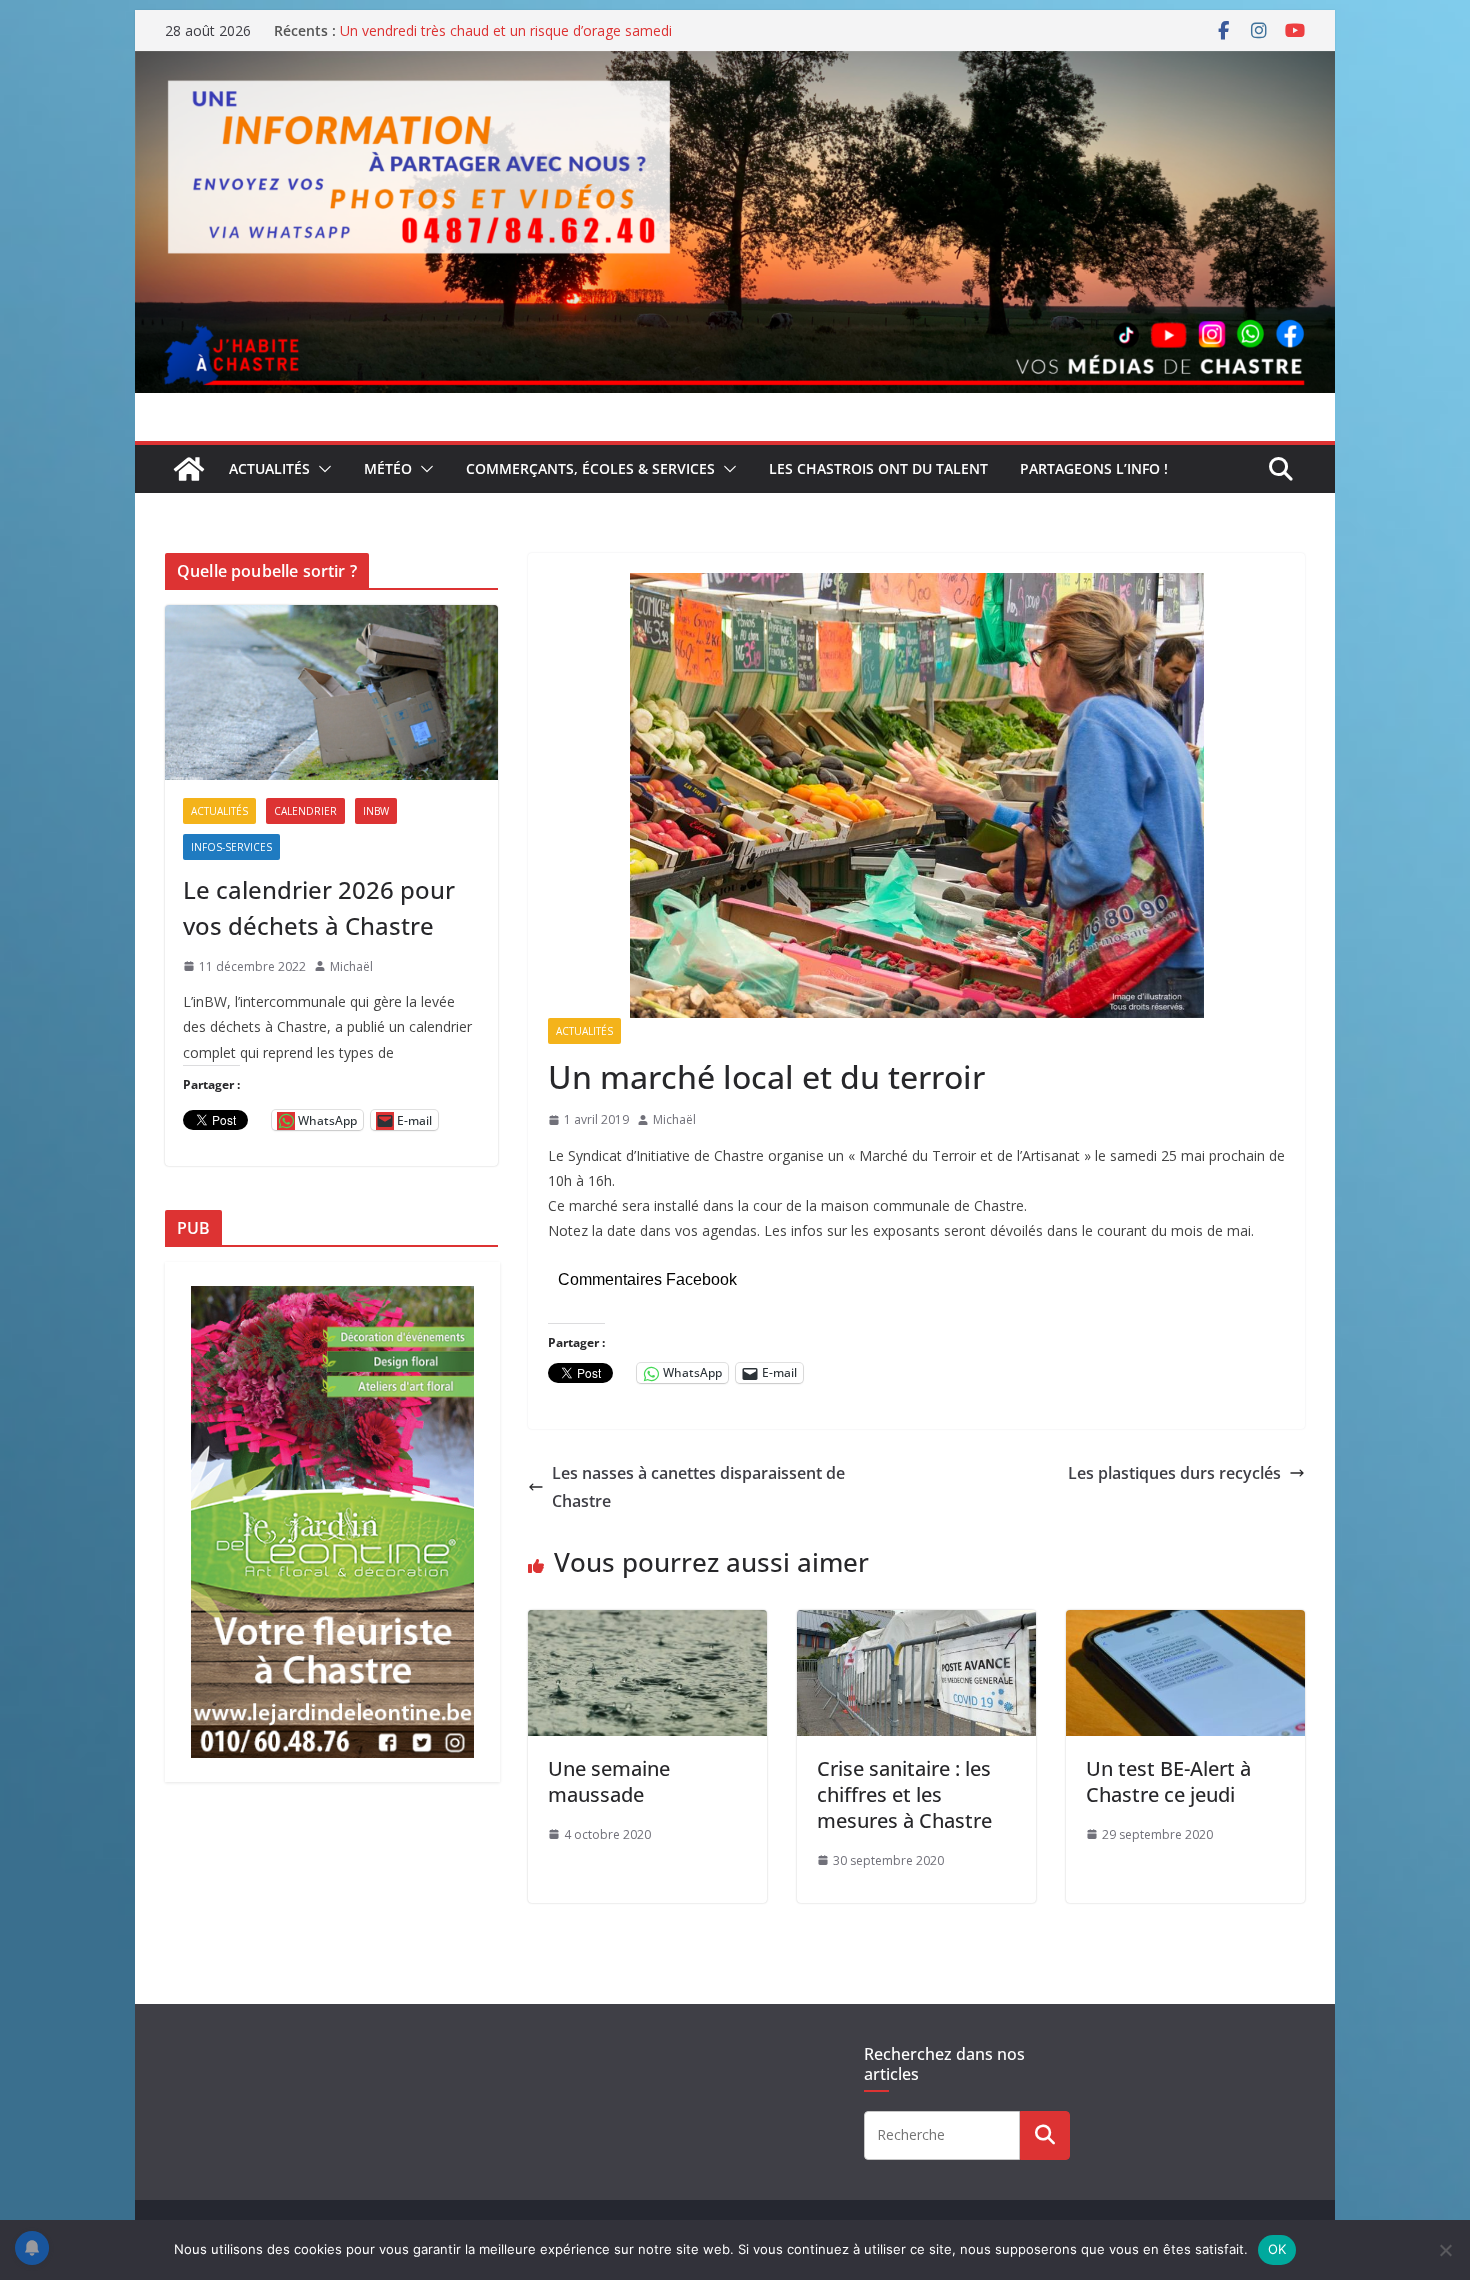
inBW (376, 811)
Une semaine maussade (609, 1781)
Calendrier (305, 811)
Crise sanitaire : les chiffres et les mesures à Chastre (904, 1794)
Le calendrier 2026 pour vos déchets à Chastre (319, 907)
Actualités (269, 468)
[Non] (1445, 2250)
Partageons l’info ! (1094, 468)
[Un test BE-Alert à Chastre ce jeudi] (1185, 1624)
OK (1277, 2249)
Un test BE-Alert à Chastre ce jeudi (1168, 1781)
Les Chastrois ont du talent (878, 468)
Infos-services (231, 847)
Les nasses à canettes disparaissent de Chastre (698, 1487)
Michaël (674, 1119)
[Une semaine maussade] (647, 1624)
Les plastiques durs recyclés (1174, 1473)
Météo (388, 468)
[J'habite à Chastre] (189, 469)
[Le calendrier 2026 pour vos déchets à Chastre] (331, 692)
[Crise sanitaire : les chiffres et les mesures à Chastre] (916, 1624)
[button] (321, 469)
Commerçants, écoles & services (590, 468)
